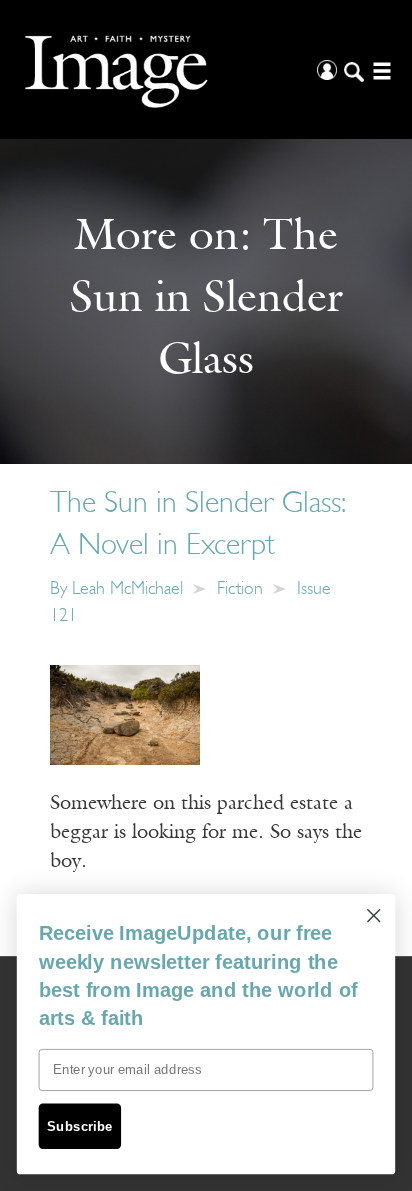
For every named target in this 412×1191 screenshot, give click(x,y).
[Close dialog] (373, 915)
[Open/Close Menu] (379, 69)
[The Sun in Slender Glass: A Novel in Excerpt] (125, 715)
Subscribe (80, 1126)
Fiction (240, 590)
